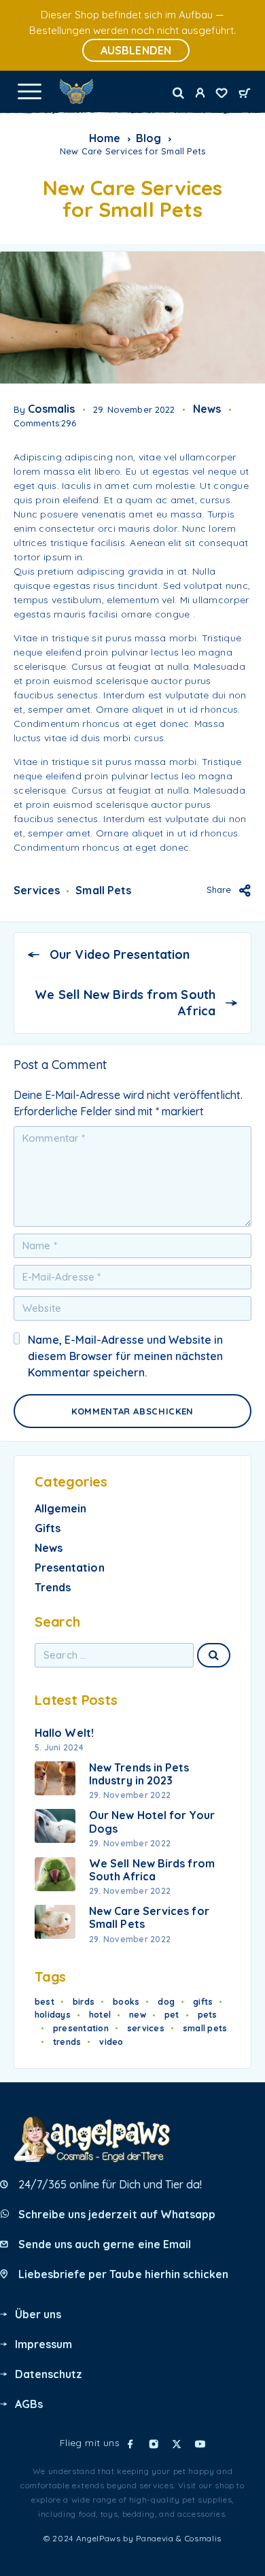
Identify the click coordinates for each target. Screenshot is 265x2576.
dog (166, 2002)
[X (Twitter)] (177, 2444)
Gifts (48, 1528)
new (138, 2015)
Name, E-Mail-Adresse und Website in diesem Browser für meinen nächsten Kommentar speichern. (125, 1356)
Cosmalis (51, 409)
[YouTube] (200, 2444)
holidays (53, 2015)
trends (67, 2042)
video (111, 2042)
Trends (53, 1587)
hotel (100, 2015)
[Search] (178, 93)
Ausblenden (136, 50)
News (207, 409)
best (45, 2002)
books (126, 2002)
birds (84, 2002)
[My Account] (200, 95)
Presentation (70, 1567)
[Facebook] (130, 2444)
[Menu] (29, 91)
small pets (103, 890)
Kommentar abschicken (132, 1411)
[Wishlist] (222, 95)
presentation (81, 2028)
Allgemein (60, 1508)
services (37, 890)
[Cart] (245, 94)
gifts (203, 2002)
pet (172, 2015)
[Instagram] (154, 2444)
